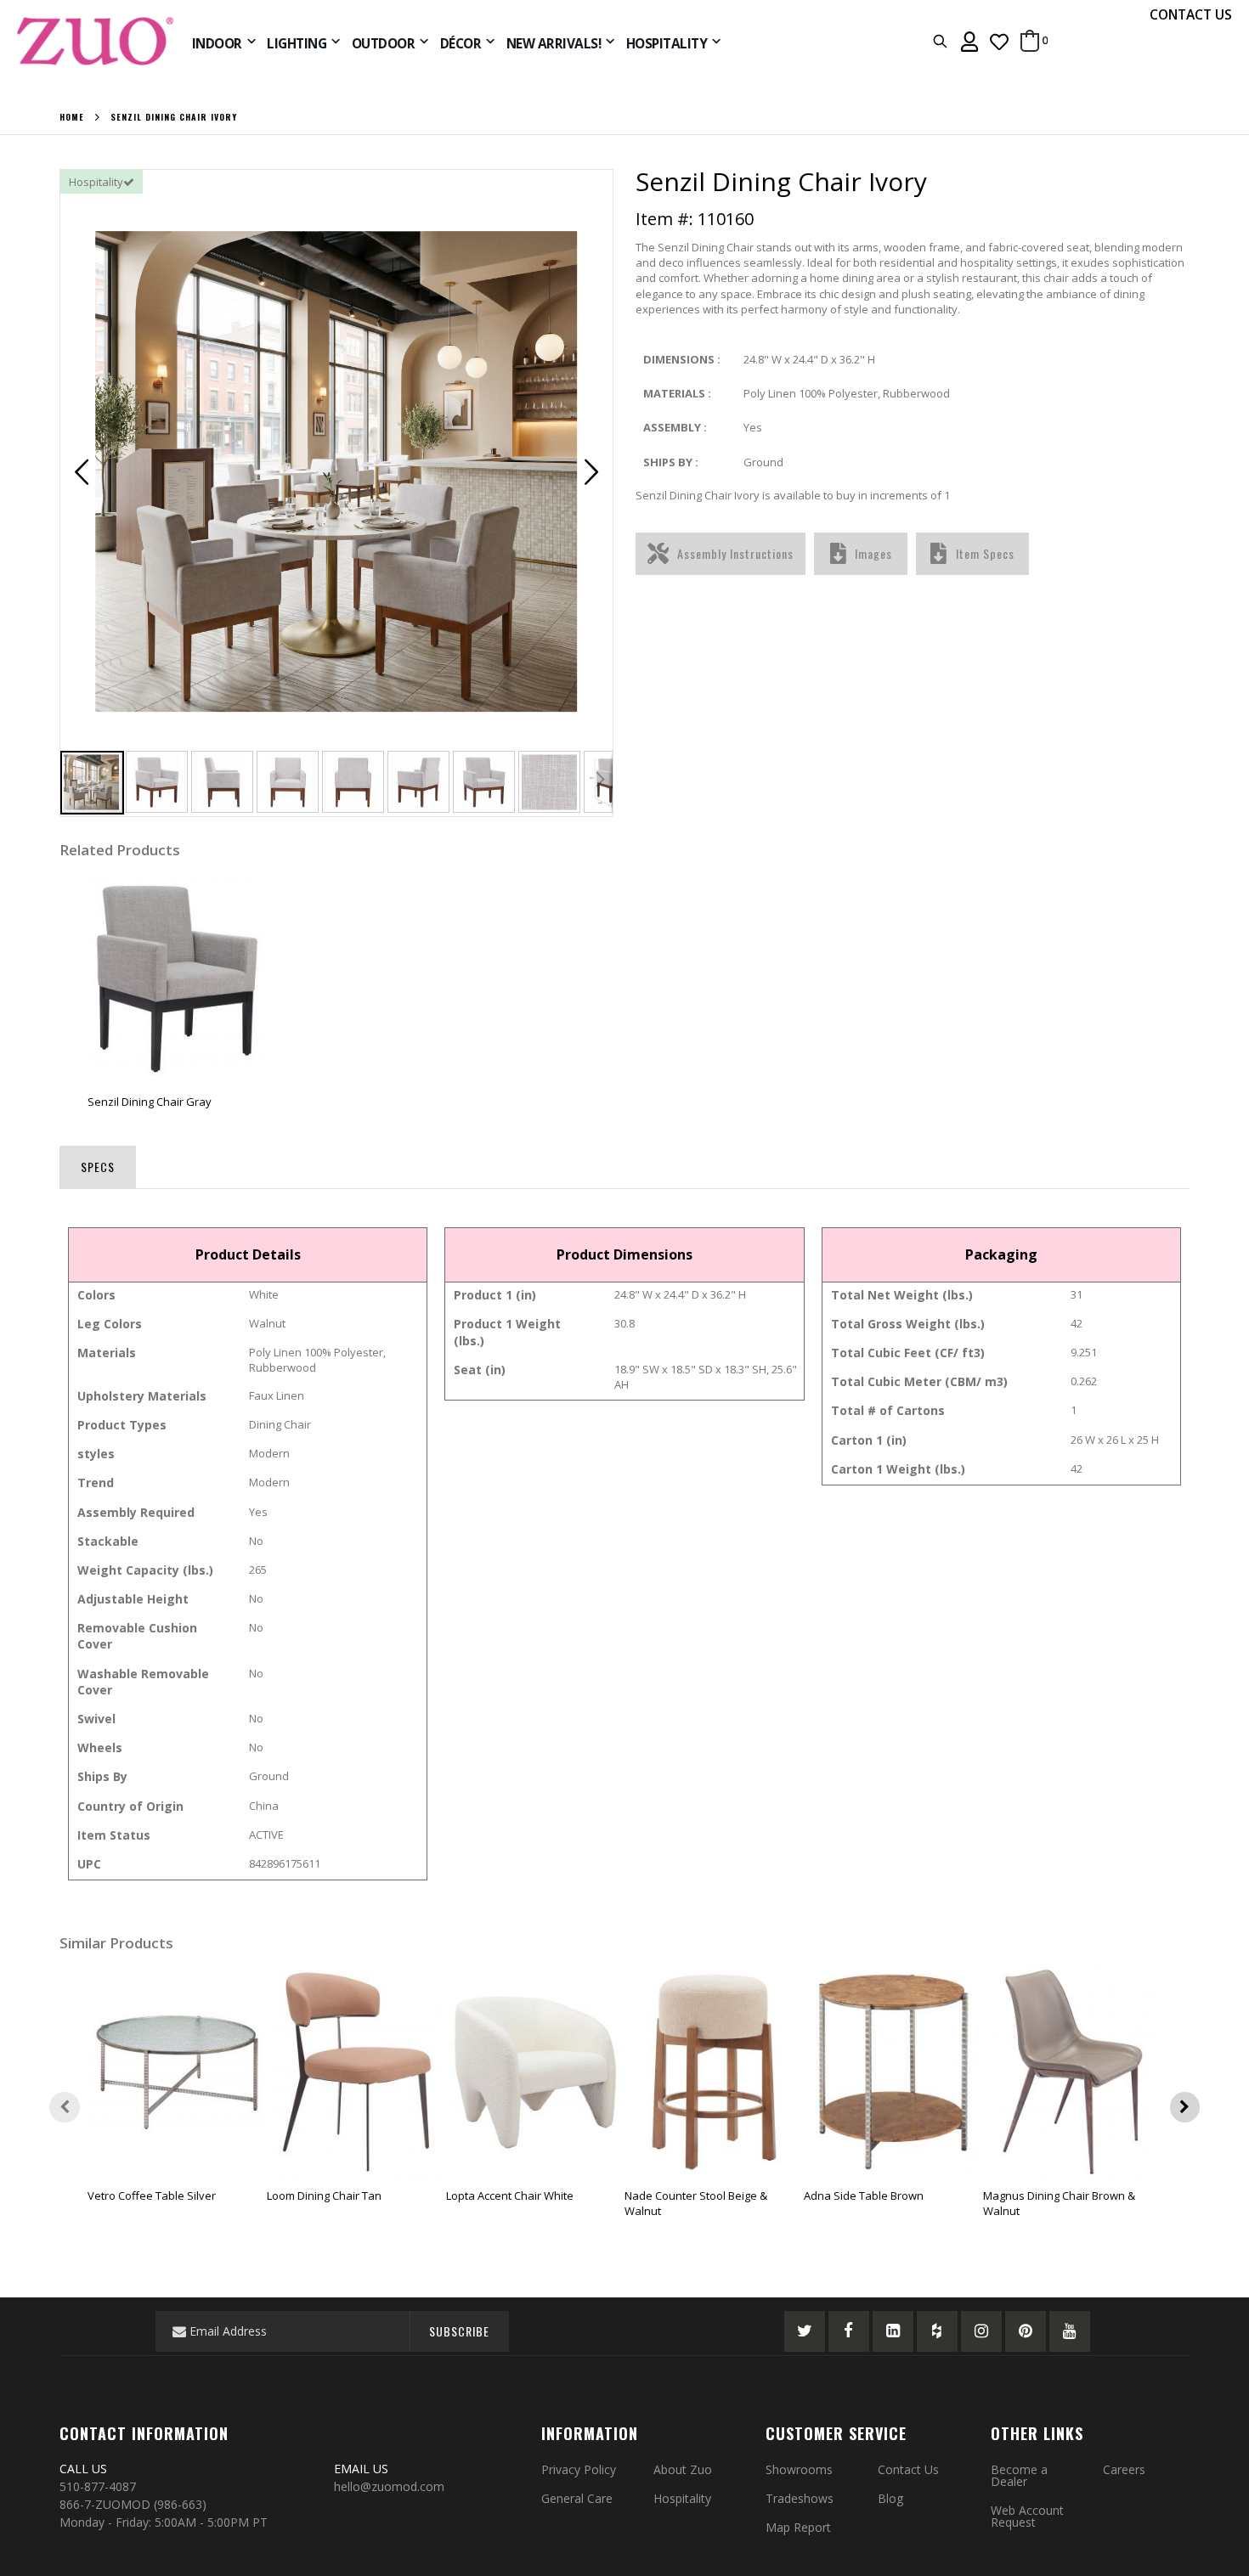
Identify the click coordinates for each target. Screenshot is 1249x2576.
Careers (1124, 2469)
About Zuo (683, 2469)
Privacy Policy (579, 2469)
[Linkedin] (893, 2331)
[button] (999, 41)
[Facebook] (849, 2331)
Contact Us (908, 2469)
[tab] (98, 1164)
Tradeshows (800, 2498)
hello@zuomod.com (391, 2486)
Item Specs (985, 553)
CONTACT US (1191, 14)
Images (873, 553)
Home (72, 117)
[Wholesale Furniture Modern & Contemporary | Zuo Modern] (96, 41)
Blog (890, 2498)
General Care (577, 2498)
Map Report (798, 2527)
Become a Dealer (1019, 2475)
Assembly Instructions (735, 553)
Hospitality (682, 2498)
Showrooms (799, 2469)
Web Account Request (1027, 2516)
